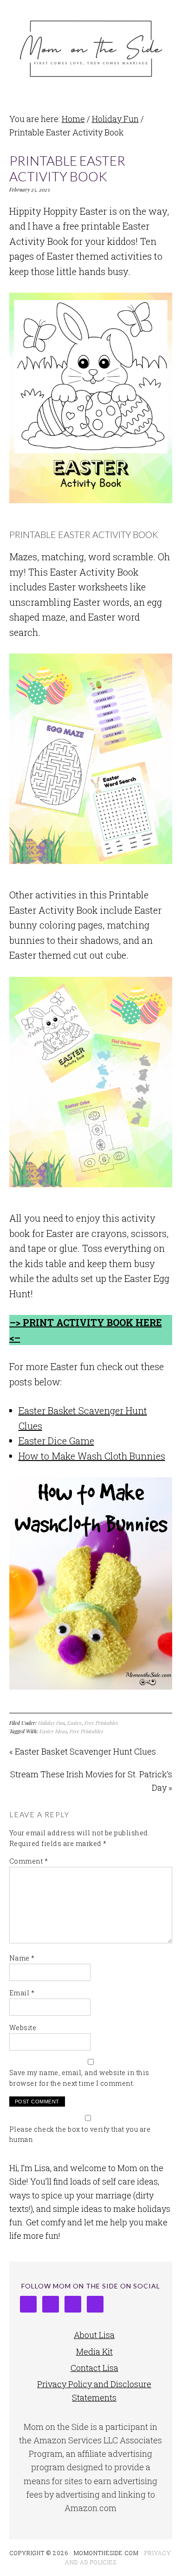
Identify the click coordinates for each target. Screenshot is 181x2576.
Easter (74, 1723)
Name (22, 1958)
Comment (29, 1861)
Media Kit (94, 2352)
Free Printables (101, 1723)
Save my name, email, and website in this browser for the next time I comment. (79, 2078)
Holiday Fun (51, 1723)
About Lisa (94, 2335)
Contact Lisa (94, 2368)
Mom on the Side (91, 47)
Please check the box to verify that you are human (80, 2134)
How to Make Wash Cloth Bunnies (92, 1456)
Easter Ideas (53, 1731)
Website (23, 2028)
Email (22, 1993)
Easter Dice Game (56, 1441)
